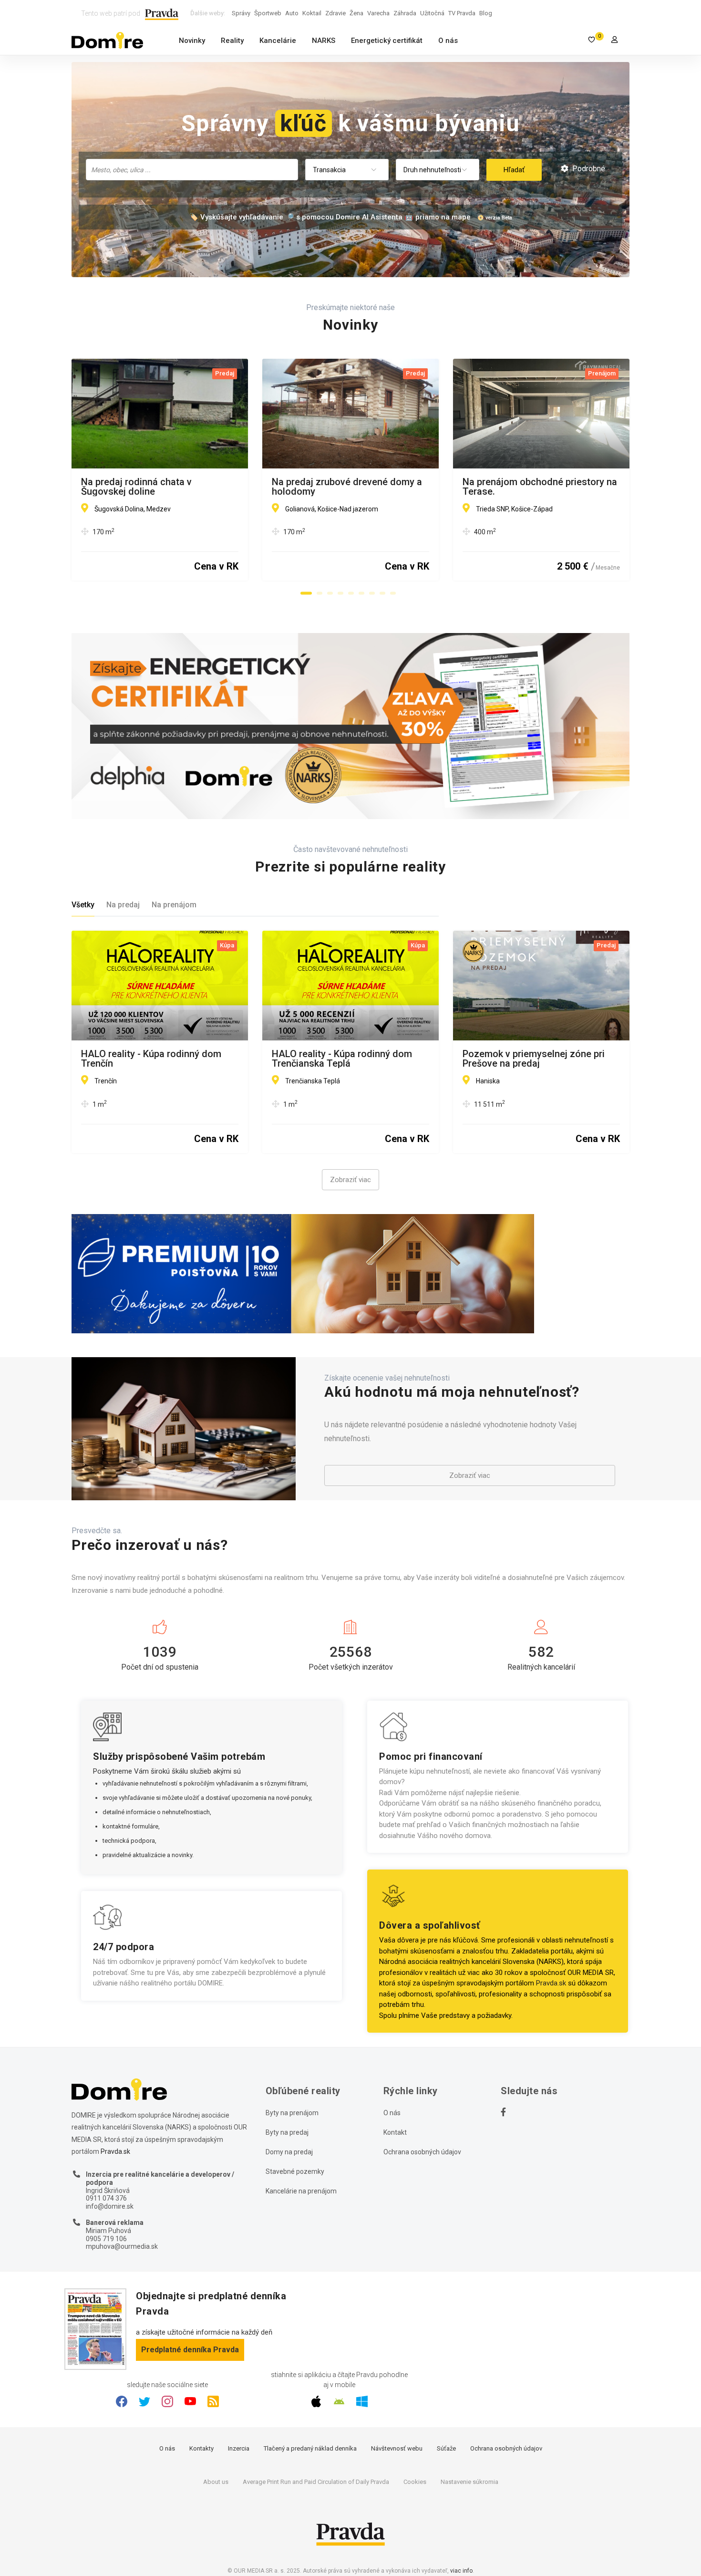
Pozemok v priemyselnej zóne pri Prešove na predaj (534, 1059)
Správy (241, 13)
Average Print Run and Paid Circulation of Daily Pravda (316, 2482)
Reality (232, 41)
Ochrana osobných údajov (422, 2152)
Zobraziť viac (350, 1180)
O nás (448, 41)
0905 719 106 (106, 2239)
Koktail (312, 13)
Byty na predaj (287, 2132)
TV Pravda (462, 13)
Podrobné (588, 169)
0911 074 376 (106, 2198)
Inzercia (239, 2448)
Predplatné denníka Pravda (190, 2350)
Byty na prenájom (292, 2113)
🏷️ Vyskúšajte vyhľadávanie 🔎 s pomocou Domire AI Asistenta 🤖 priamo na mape (330, 217)
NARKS (324, 41)
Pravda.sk (551, 1983)
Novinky (192, 41)
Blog (486, 13)
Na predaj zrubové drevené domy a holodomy (347, 487)
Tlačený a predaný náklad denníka (310, 2448)
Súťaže (446, 2448)
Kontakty (201, 2448)
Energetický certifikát (387, 41)
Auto (292, 13)
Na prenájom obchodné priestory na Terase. (540, 487)
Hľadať (514, 170)
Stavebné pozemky (295, 2171)
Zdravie (335, 13)
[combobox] (192, 170)
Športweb (268, 13)
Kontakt (395, 2132)
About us (216, 2482)
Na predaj (123, 905)
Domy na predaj (289, 2152)
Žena (356, 13)
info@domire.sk (110, 2206)
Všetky (83, 905)
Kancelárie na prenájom (301, 2191)
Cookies (415, 2482)
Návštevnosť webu (397, 2448)
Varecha (378, 13)
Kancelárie (278, 41)
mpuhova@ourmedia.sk (122, 2246)
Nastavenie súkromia (469, 2482)
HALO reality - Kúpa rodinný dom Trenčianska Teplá (342, 1059)
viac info (461, 2571)
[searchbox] (193, 169)
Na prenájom (174, 905)
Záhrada (405, 13)
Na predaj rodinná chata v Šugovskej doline (136, 487)
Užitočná (432, 13)
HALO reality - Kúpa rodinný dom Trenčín (151, 1059)
